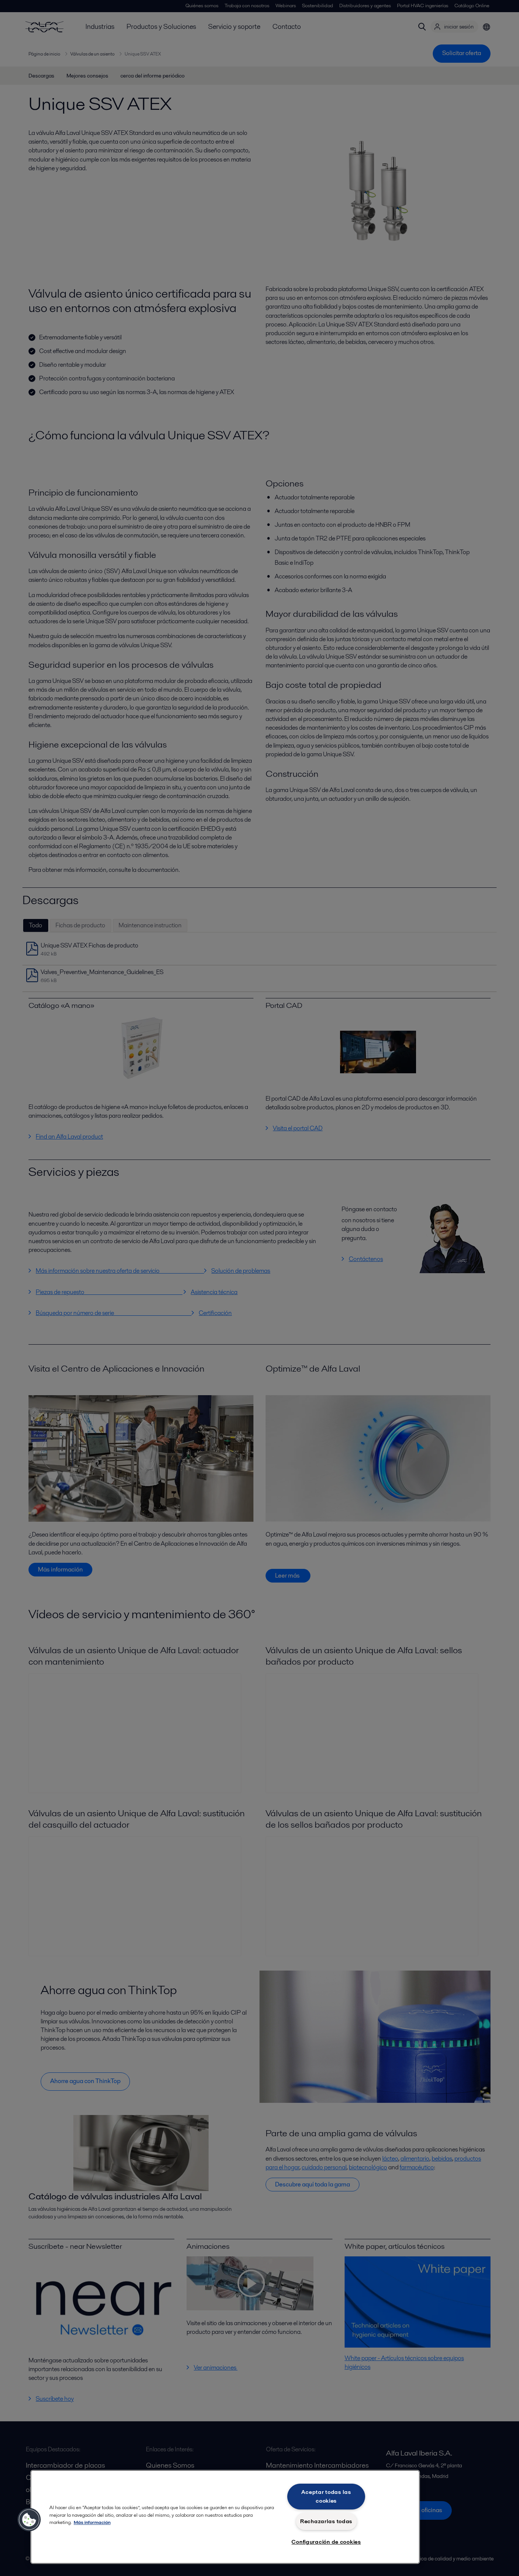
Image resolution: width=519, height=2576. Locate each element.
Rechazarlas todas (326, 2521)
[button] (29, 2520)
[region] (225, 2517)
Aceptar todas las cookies (326, 2496)
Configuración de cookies (326, 2542)
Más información (92, 2522)
